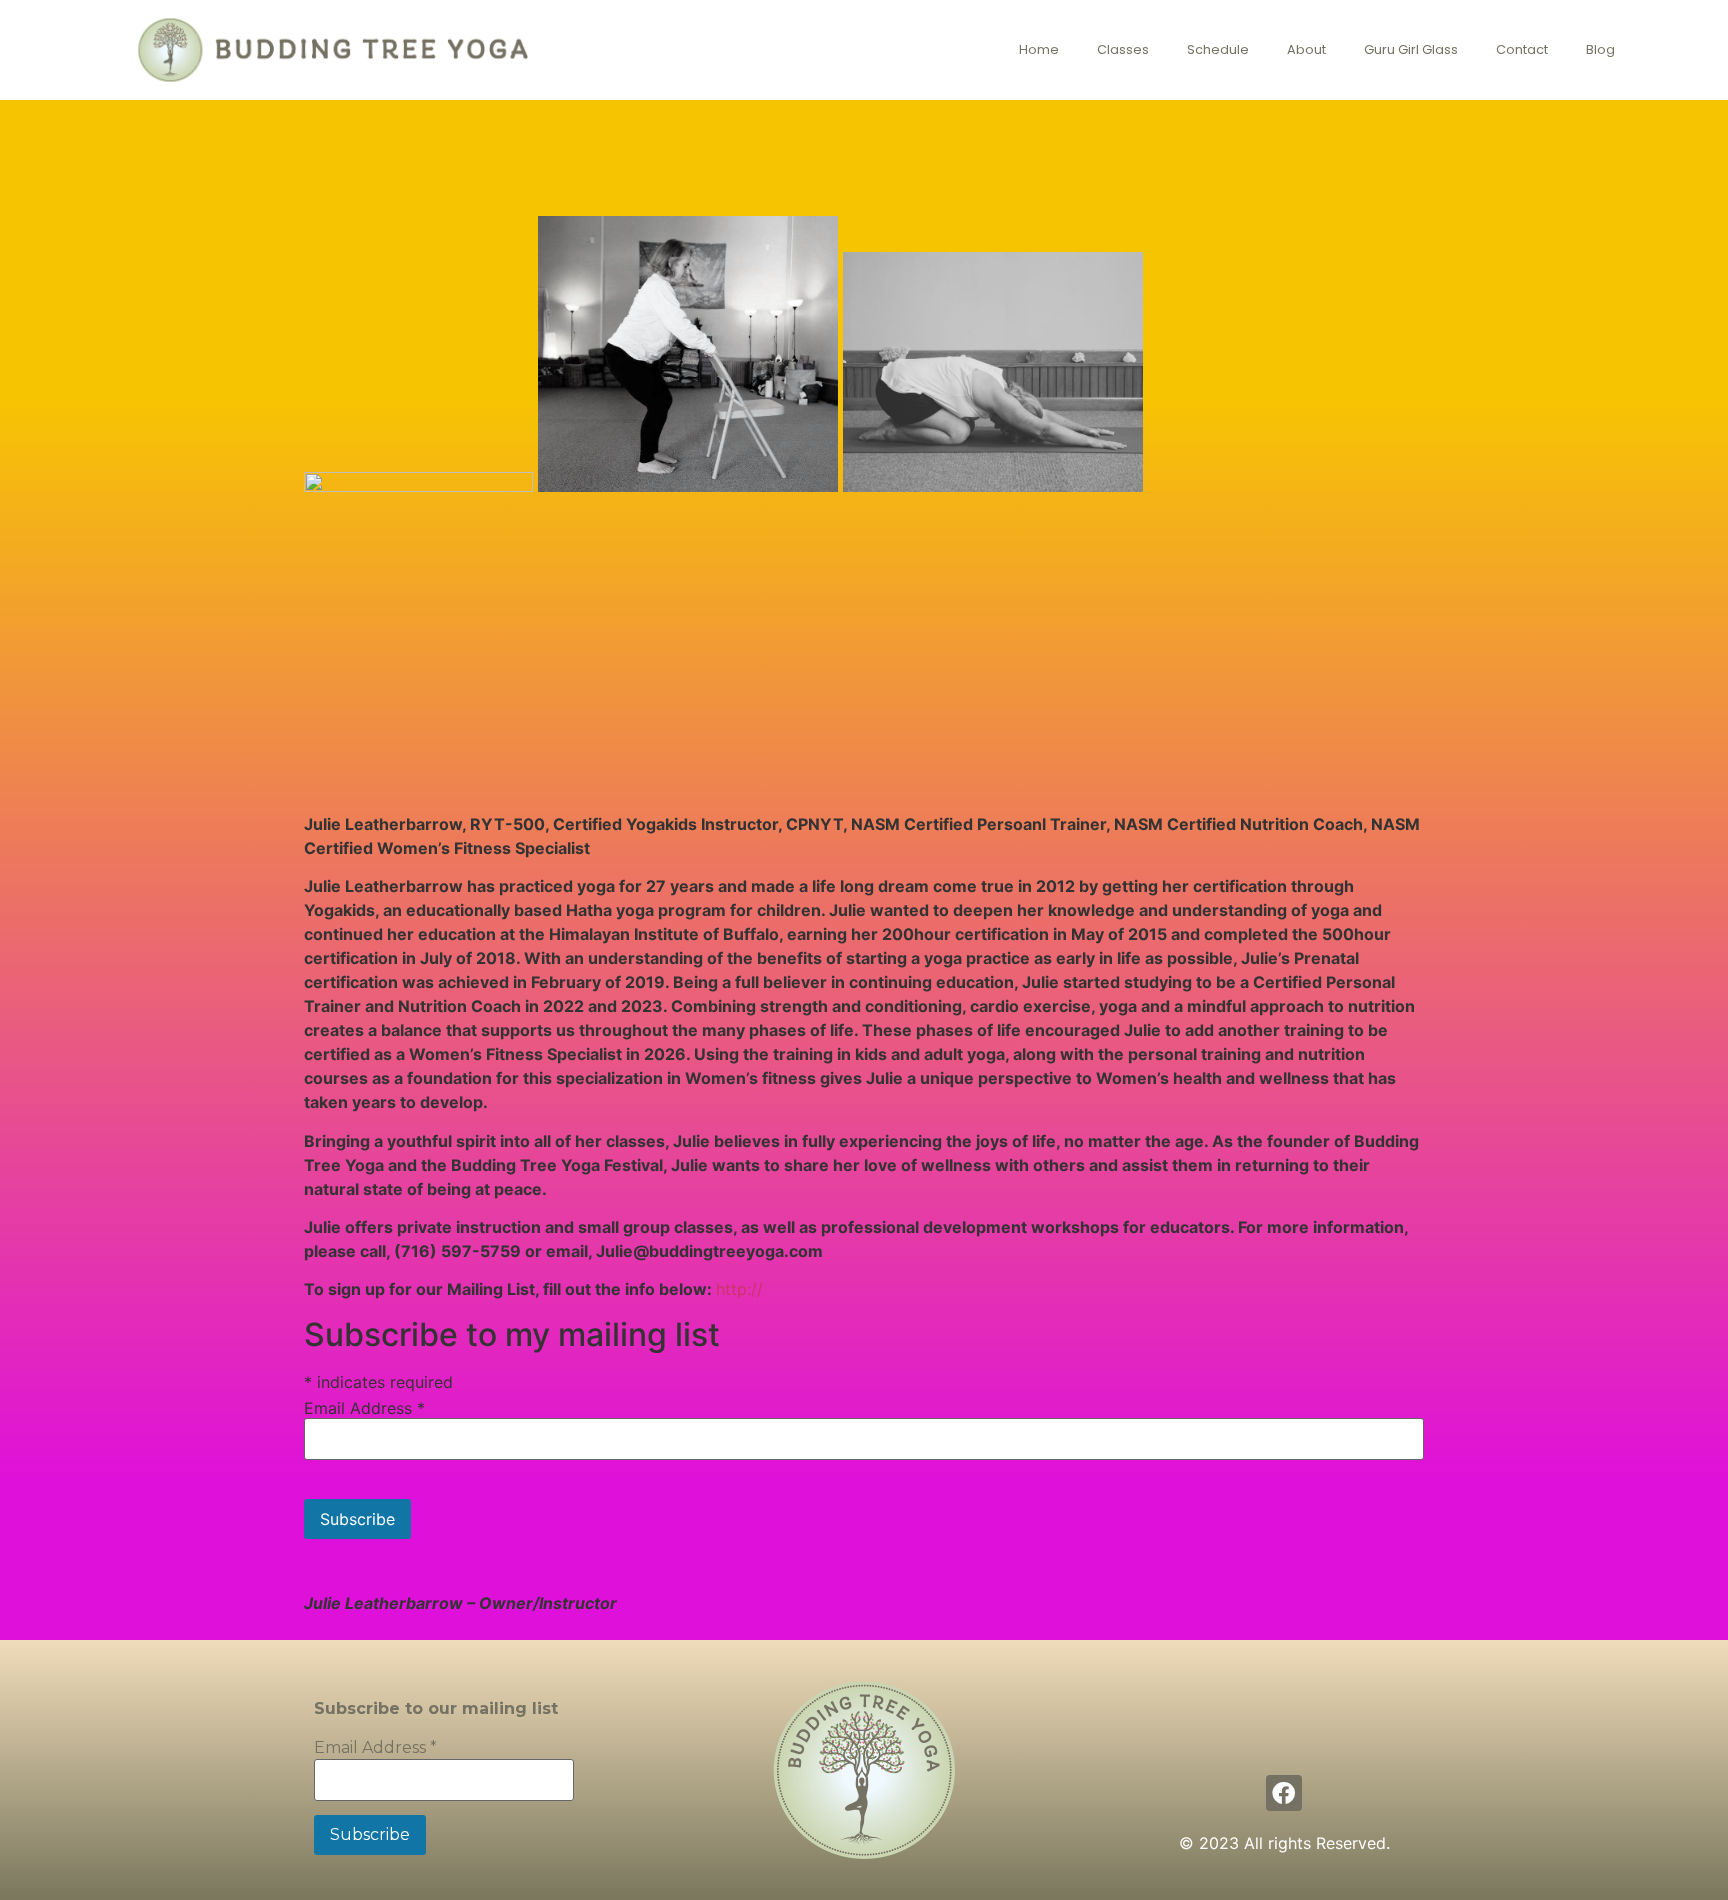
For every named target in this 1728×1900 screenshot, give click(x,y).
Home (1039, 49)
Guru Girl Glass (1411, 49)
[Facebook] (1284, 1793)
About (1306, 49)
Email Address (364, 1408)
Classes (1123, 49)
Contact (1522, 49)
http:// (739, 1289)
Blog (1600, 49)
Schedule (1218, 49)
